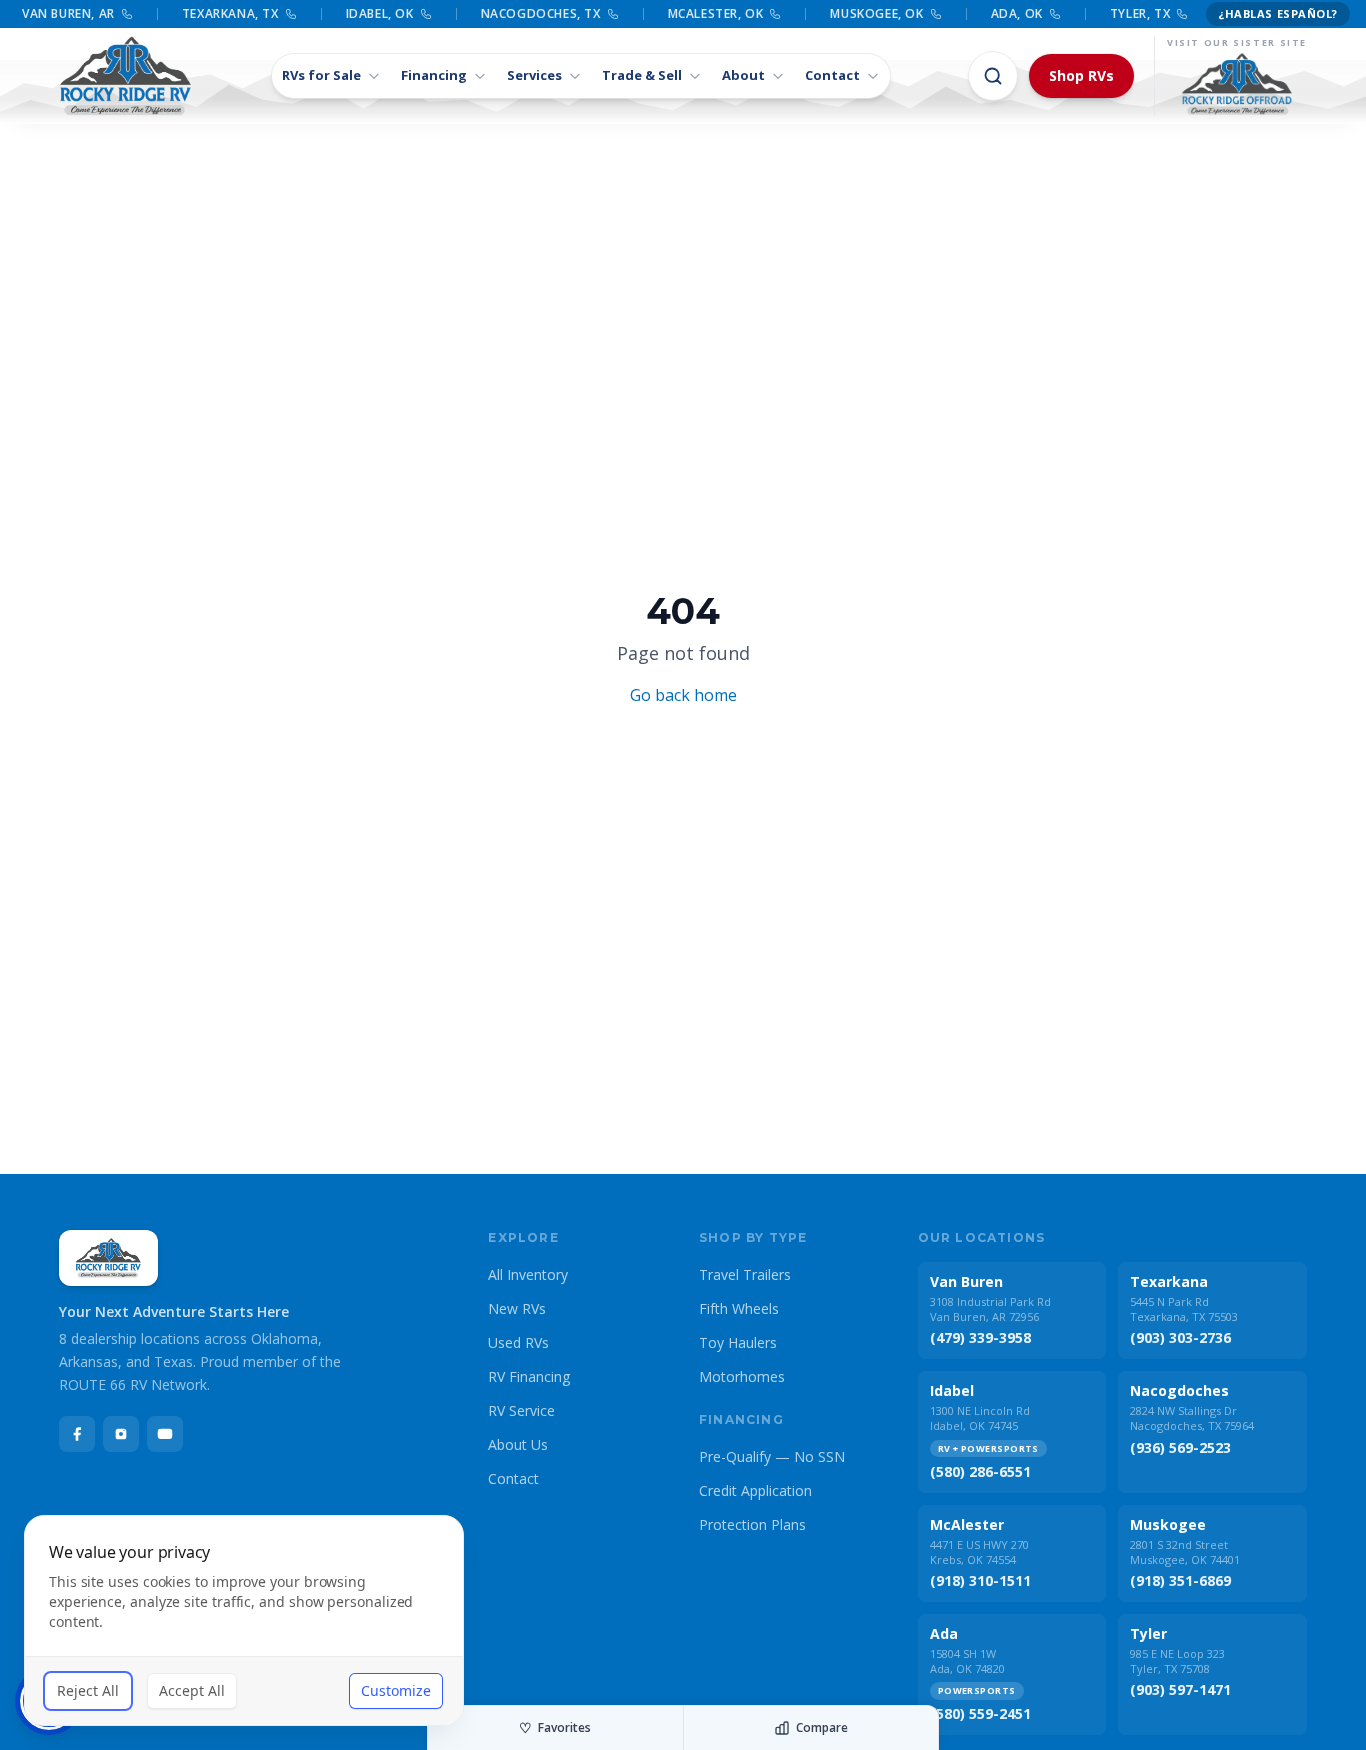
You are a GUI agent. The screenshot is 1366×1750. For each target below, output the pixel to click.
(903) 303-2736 (1180, 1337)
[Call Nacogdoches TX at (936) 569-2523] (613, 14)
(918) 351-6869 (1180, 1580)
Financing (434, 75)
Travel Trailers (745, 1274)
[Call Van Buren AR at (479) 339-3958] (127, 14)
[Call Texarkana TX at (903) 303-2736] (291, 14)
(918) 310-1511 (980, 1580)
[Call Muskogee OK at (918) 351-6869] (936, 14)
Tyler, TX (1140, 14)
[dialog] (244, 1620)
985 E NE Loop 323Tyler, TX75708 (1177, 1661)
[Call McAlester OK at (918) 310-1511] (775, 14)
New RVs (517, 1308)
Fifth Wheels (739, 1308)
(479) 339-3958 (980, 1337)
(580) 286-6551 (980, 1471)
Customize (396, 1690)
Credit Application (755, 1490)
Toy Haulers (738, 1342)
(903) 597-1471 (1180, 1689)
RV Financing (529, 1376)
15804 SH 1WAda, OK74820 (967, 1661)
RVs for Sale (321, 75)
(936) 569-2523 (1180, 1447)
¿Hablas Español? (1278, 13)
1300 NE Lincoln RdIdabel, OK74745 (980, 1418)
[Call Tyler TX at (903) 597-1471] (1182, 14)
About (743, 75)
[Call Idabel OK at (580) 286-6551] (426, 14)
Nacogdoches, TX (541, 14)
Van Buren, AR (68, 14)
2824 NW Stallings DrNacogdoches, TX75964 (1192, 1418)
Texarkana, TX (230, 14)
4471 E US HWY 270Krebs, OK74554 (979, 1552)
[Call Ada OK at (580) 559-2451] (1055, 14)
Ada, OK (1017, 14)
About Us (518, 1444)
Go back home (683, 695)
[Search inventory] (993, 76)
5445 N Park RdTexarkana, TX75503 (1184, 1309)
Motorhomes (742, 1376)
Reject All (88, 1690)
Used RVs (518, 1342)
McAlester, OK (716, 14)
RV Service (521, 1410)
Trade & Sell (642, 75)
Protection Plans (752, 1524)
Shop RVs (1081, 75)
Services (534, 75)
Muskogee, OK (876, 14)
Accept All (192, 1690)
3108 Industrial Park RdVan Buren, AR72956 (990, 1309)
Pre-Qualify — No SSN (772, 1456)
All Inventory (528, 1274)
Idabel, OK (380, 14)
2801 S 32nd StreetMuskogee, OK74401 (1185, 1552)
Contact (832, 75)
